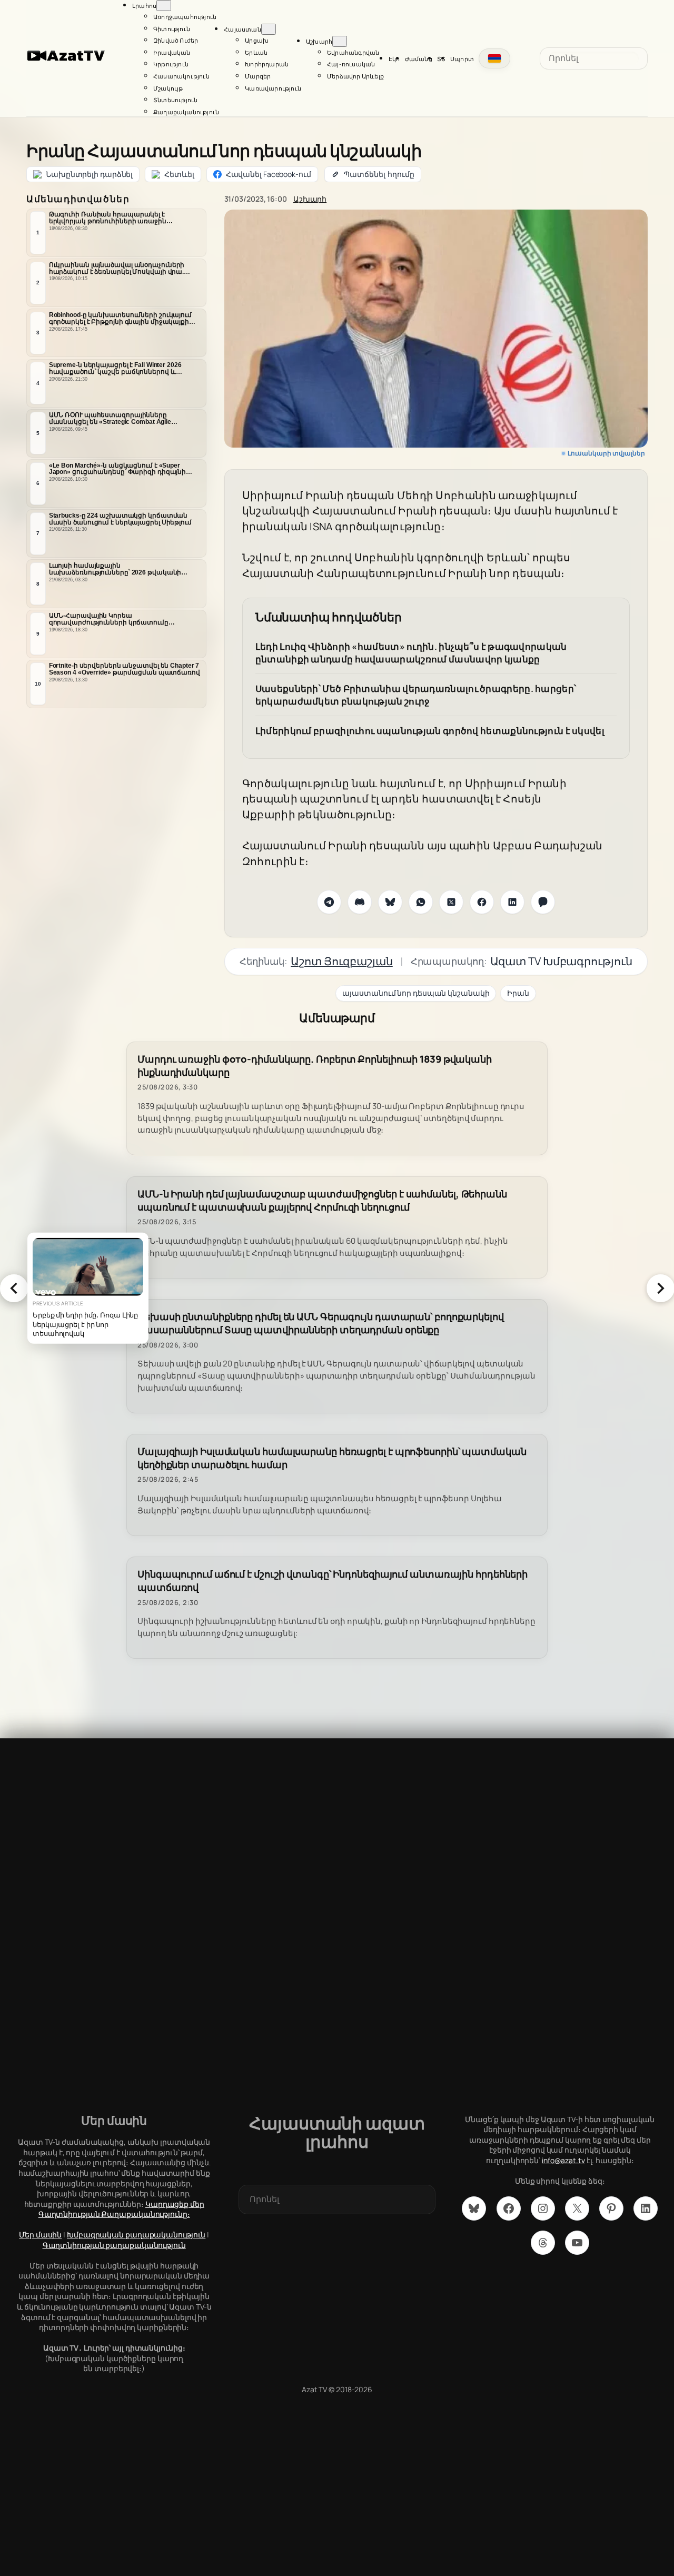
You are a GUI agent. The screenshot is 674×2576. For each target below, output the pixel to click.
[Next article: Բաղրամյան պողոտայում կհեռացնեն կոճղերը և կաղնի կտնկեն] (660, 1288)
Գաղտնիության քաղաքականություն (114, 2245)
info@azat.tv (563, 2160)
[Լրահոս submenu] (164, 6)
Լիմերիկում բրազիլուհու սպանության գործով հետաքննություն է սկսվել (430, 731)
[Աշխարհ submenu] (340, 41)
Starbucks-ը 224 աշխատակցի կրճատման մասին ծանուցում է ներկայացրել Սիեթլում (120, 519)
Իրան (518, 993)
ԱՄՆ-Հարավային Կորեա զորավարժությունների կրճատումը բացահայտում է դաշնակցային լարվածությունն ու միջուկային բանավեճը (120, 619)
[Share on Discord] (360, 902)
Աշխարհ (310, 199)
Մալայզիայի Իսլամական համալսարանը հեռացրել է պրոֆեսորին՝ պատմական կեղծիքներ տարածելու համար (332, 1458)
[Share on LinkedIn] (512, 902)
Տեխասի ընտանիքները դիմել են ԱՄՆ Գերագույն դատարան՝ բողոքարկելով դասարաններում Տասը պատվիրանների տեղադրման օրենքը (321, 1323)
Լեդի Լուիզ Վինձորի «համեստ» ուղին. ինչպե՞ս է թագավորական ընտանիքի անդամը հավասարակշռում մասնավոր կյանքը (411, 653)
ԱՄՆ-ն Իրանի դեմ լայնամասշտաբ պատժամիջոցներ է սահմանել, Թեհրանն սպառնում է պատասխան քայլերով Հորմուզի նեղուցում (322, 1201)
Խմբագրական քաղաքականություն (136, 2235)
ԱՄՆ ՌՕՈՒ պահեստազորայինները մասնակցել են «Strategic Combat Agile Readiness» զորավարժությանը (110, 419)
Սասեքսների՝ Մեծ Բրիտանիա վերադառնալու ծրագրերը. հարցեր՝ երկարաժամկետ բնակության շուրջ (416, 695)
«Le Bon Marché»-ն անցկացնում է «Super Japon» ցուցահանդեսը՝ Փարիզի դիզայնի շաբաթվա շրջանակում (118, 469)
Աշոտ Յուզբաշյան (342, 961)
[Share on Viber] (543, 902)
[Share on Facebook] (482, 902)
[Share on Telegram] (329, 902)
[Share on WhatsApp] (421, 902)
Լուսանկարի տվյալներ (606, 453)
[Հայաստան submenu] (269, 29)
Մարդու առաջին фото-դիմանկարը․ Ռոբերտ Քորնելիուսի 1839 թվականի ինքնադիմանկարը (315, 1066)
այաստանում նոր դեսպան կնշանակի (416, 993)
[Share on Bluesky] (390, 902)
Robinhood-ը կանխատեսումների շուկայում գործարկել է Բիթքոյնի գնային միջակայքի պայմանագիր (120, 319)
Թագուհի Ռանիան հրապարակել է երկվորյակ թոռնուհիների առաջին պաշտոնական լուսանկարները (108, 218)
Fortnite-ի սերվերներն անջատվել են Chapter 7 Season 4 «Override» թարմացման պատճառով (125, 669)
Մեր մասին (40, 2235)
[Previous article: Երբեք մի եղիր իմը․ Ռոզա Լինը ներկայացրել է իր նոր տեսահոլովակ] (14, 1288)
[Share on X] (451, 902)
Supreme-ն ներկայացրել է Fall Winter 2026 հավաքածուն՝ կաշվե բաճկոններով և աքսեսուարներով (115, 369)
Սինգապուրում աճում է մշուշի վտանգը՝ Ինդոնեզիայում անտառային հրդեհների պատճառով (333, 1581)
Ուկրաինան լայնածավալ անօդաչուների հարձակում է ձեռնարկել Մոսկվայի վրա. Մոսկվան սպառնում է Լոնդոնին (117, 269)
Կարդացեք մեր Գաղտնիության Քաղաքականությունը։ (121, 2209)
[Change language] (494, 58)
